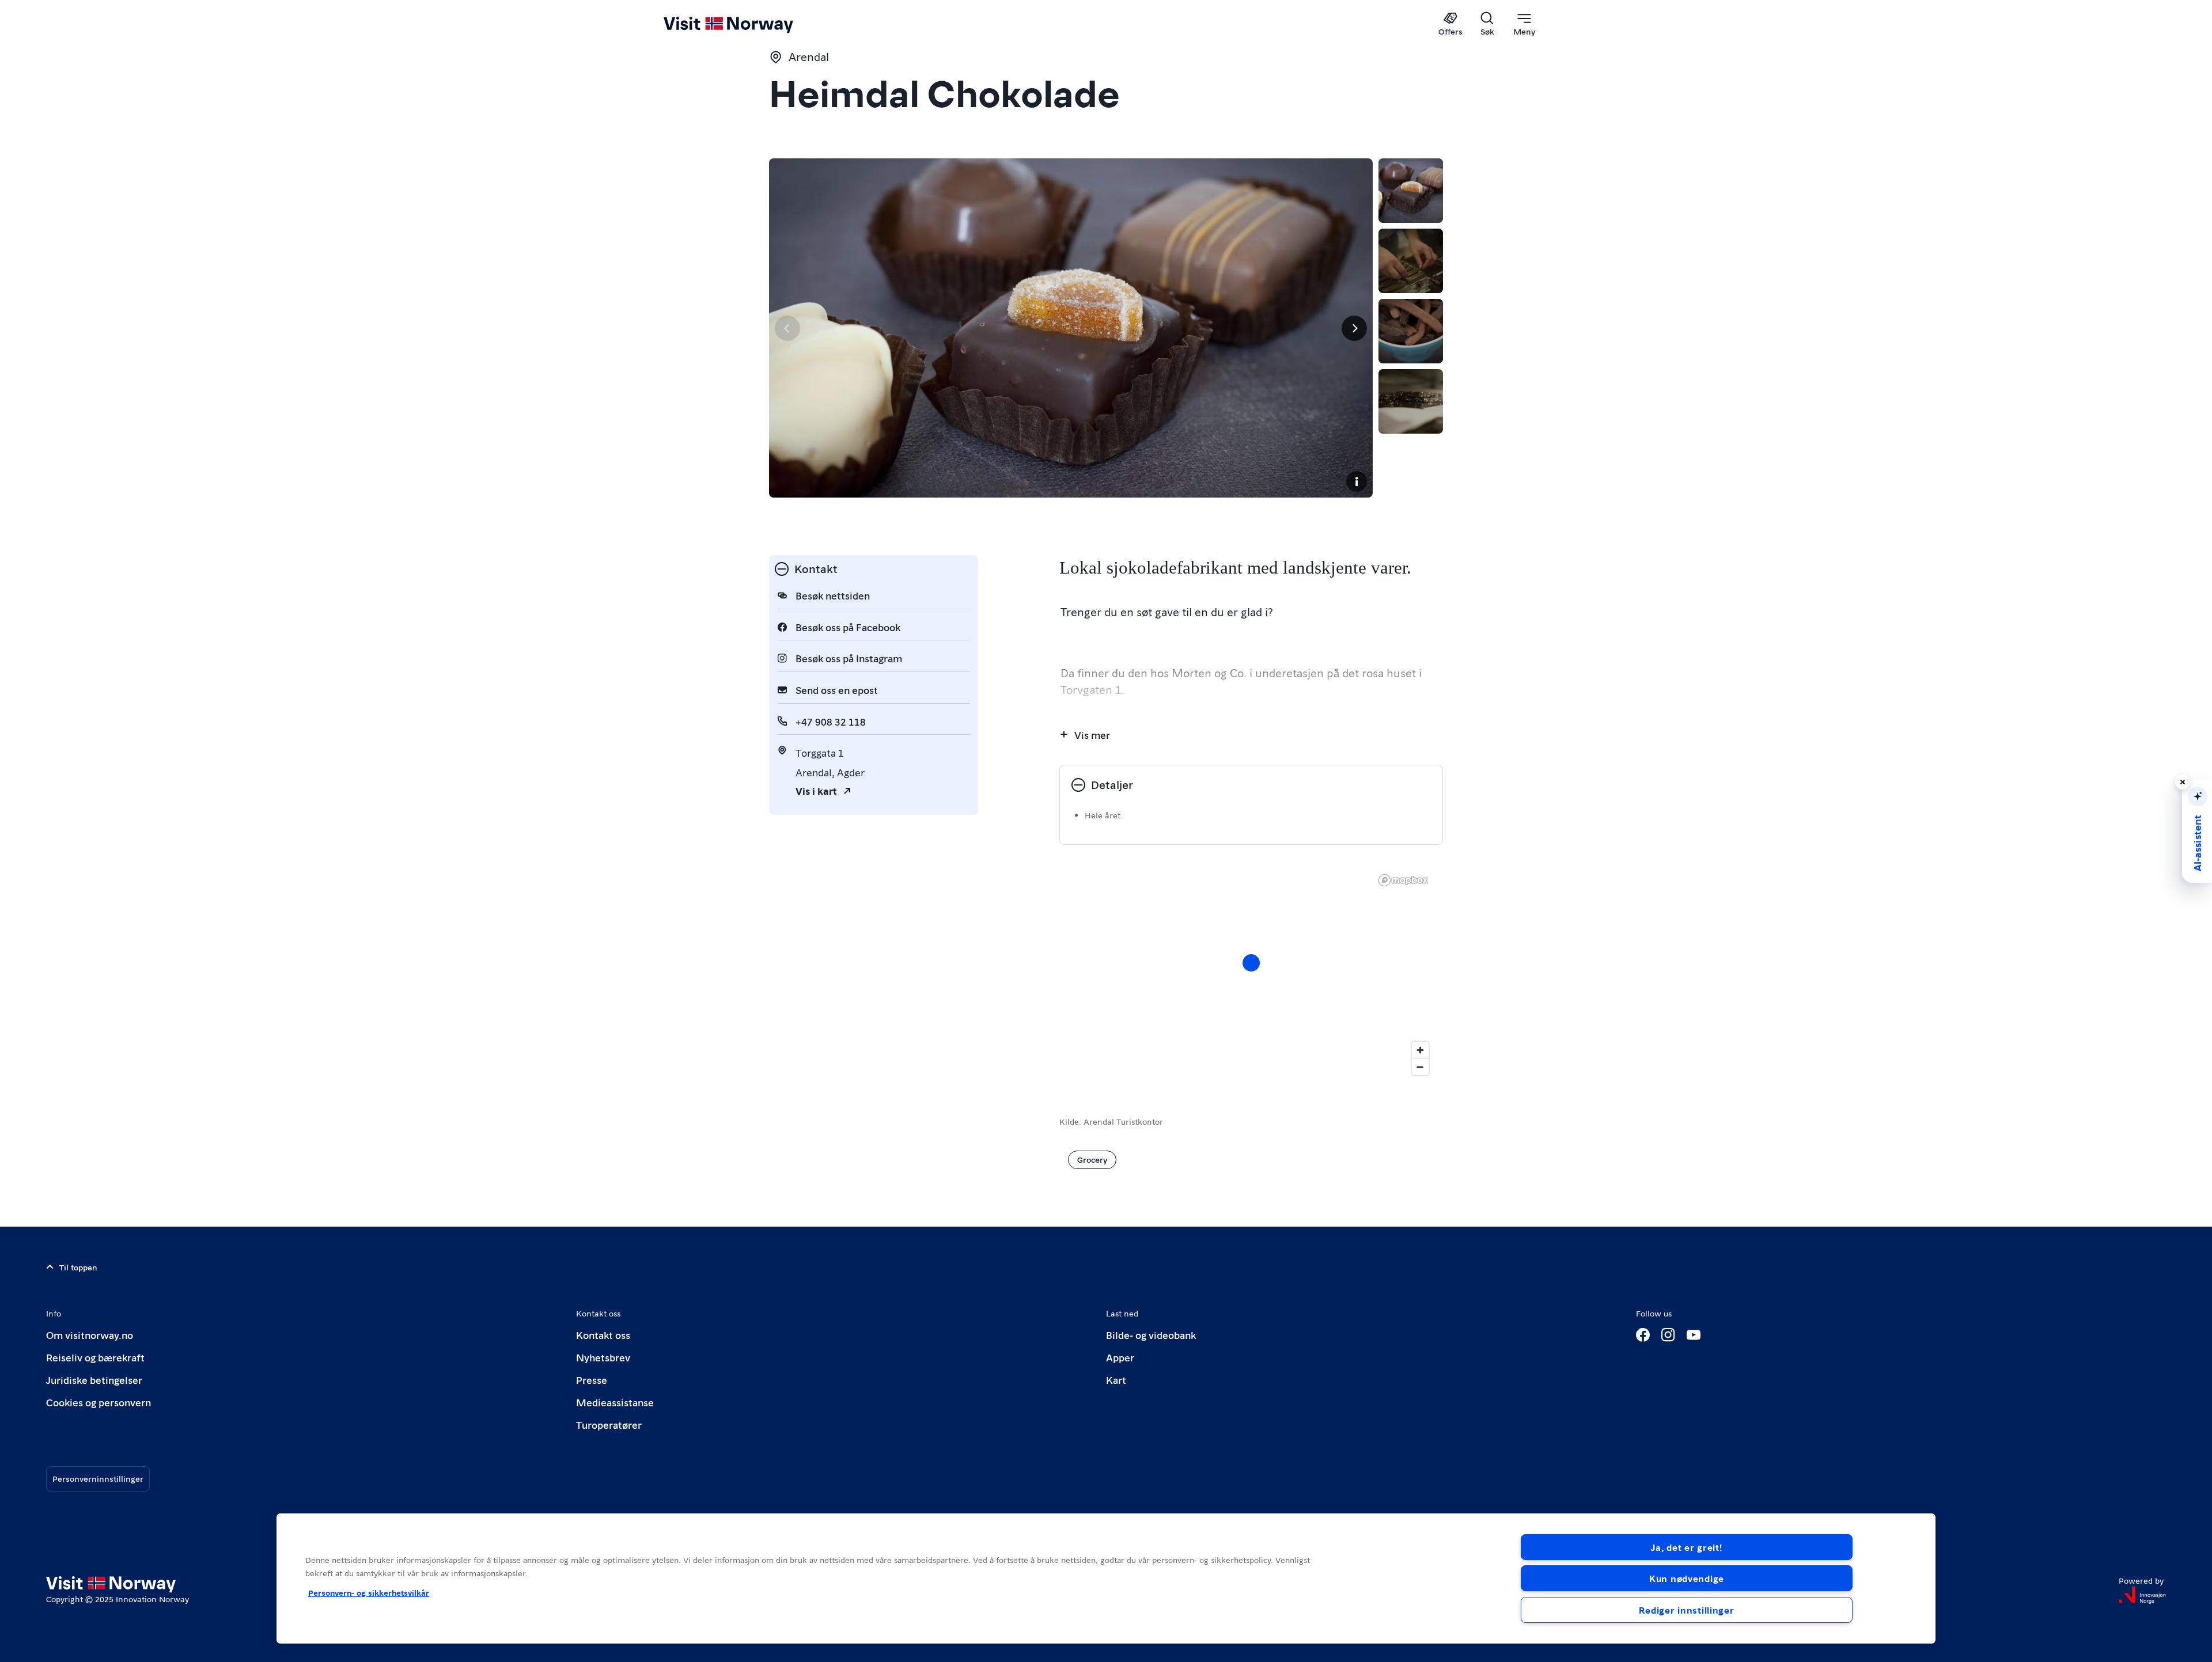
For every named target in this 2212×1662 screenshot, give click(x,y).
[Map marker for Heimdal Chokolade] (1251, 963)
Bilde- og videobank (1151, 1335)
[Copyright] (1357, 481)
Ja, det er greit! (1686, 1547)
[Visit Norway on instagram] (1668, 1335)
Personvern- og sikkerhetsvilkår (369, 1592)
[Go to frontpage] (747, 24)
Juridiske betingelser (94, 1380)
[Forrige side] (787, 328)
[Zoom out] (1420, 1067)
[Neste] (1354, 328)
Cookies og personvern (99, 1402)
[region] (1106, 1578)
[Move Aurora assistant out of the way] (2183, 782)
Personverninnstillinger (98, 1478)
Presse (592, 1380)
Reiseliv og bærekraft (95, 1357)
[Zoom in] (1420, 1050)
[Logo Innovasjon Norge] (2142, 1595)
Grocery (1092, 1159)
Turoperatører (609, 1424)
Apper (1120, 1357)
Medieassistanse (615, 1402)
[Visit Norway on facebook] (1643, 1335)
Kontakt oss (603, 1335)
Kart (1116, 1380)
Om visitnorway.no (90, 1335)
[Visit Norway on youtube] (1694, 1335)
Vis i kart (816, 790)
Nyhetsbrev (603, 1357)
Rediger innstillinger (1686, 1610)
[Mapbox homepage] (1403, 880)
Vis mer (1092, 735)
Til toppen (78, 1267)
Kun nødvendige (1687, 1578)
